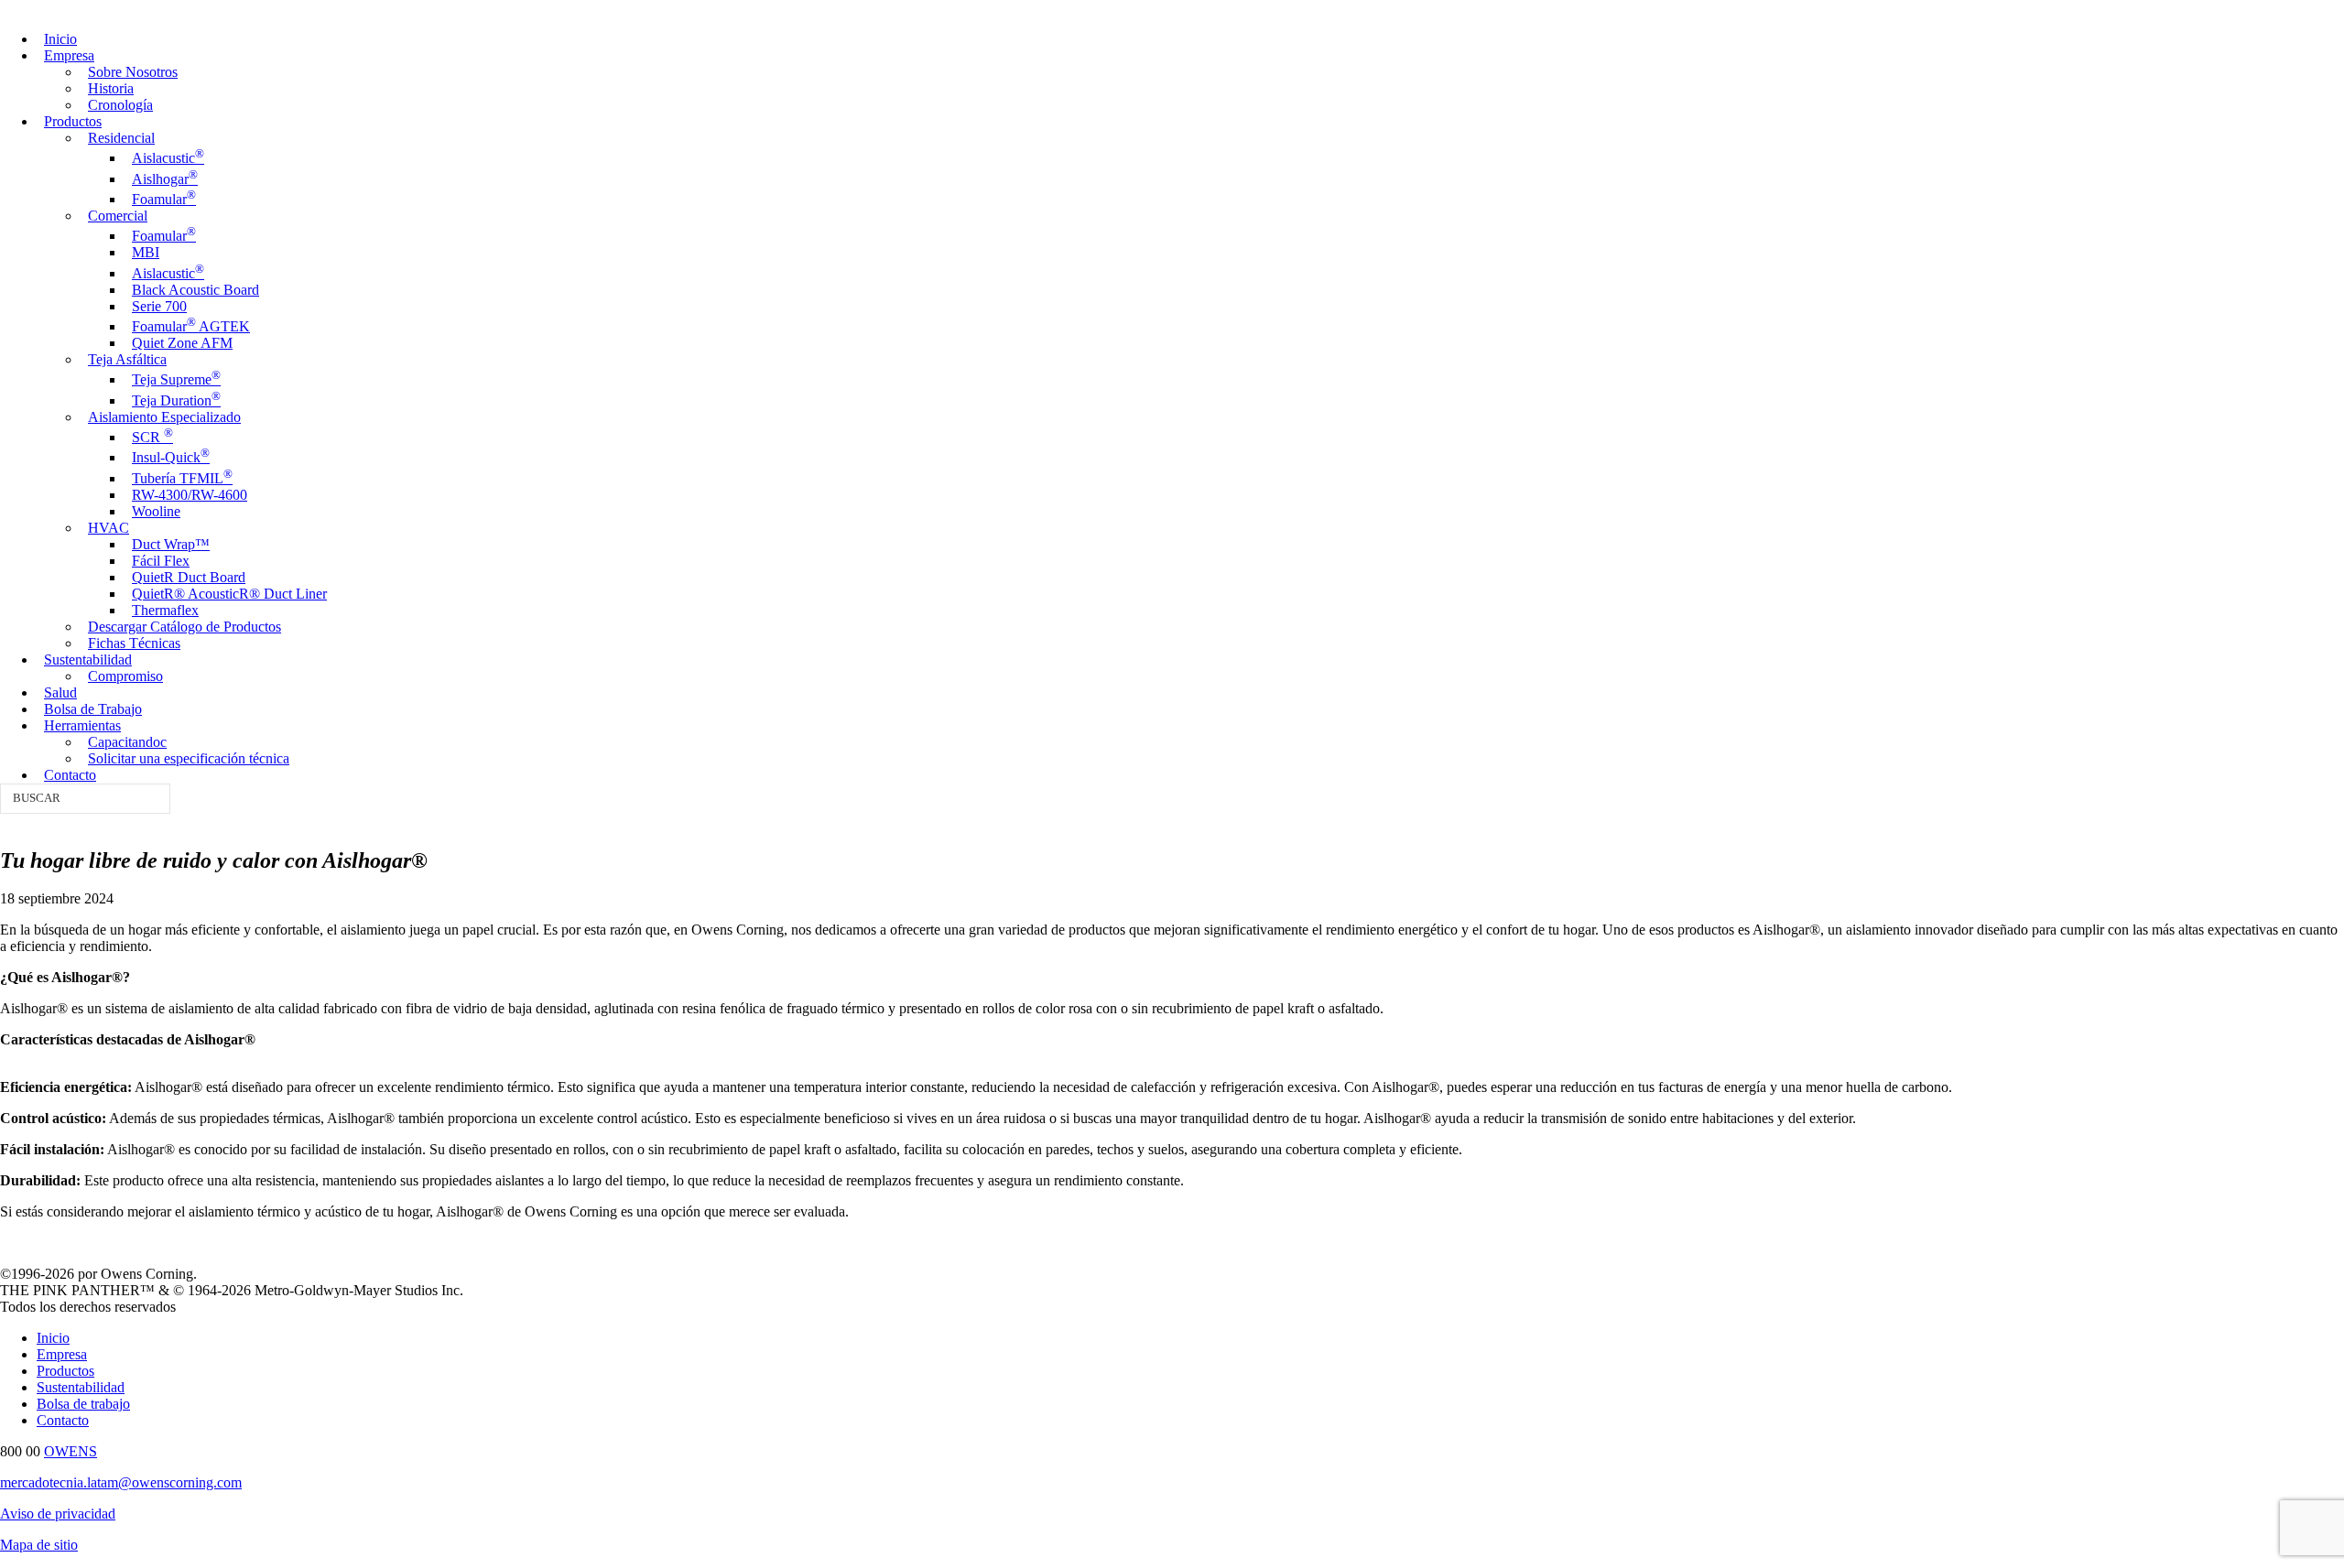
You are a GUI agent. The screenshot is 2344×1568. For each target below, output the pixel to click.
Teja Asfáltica (127, 359)
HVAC (109, 528)
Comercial (118, 216)
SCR (152, 437)
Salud (60, 692)
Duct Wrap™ (171, 544)
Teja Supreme (176, 379)
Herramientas (82, 725)
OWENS (71, 1451)
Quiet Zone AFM (182, 343)
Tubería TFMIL (182, 478)
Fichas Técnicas (134, 643)
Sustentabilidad (88, 660)
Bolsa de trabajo (83, 1404)
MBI (146, 252)
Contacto (70, 775)
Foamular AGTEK (191, 326)
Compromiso (125, 676)
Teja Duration (176, 400)
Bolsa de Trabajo (93, 709)
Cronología (120, 105)
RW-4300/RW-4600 (190, 495)
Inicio (60, 39)
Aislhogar (165, 179)
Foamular (164, 199)
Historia (111, 88)
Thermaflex (165, 610)
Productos (73, 121)
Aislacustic (168, 158)
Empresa (69, 55)
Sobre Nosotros (133, 72)
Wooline (156, 511)
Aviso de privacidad (58, 1514)
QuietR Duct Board (189, 577)
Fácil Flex (161, 561)
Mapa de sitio (39, 1545)
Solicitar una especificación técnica (189, 758)
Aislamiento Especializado (164, 417)
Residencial (121, 138)
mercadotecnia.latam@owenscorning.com (121, 1482)
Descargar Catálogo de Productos (184, 627)
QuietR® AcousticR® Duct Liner (229, 594)
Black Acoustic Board (195, 290)
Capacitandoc (127, 742)
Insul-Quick (171, 457)
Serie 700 (159, 306)
